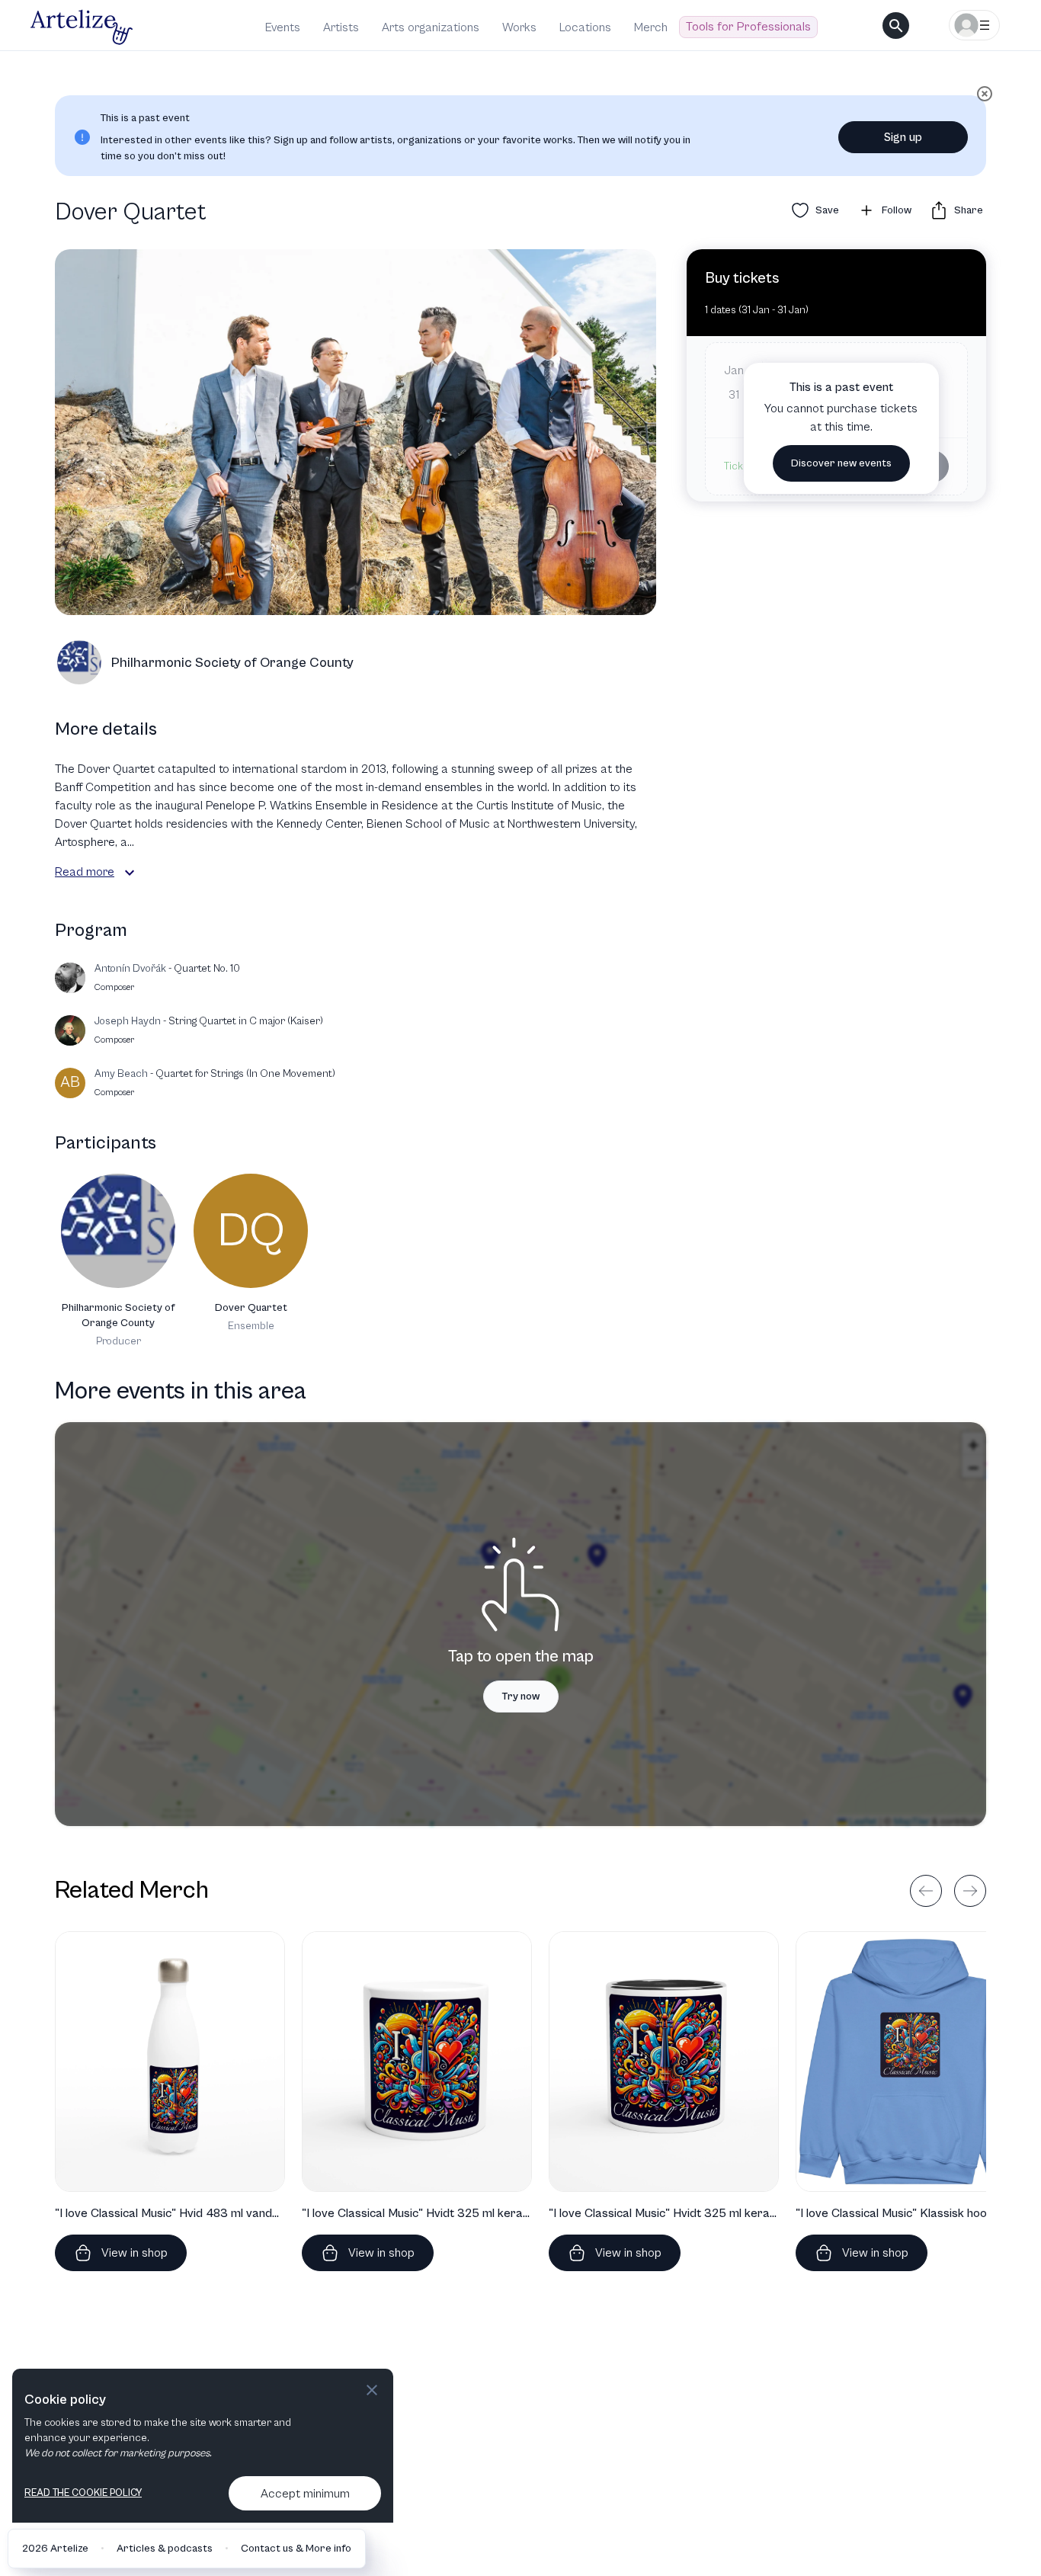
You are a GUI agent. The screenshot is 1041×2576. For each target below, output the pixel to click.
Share (969, 210)
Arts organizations (431, 27)
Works (519, 27)
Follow (897, 210)
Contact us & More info (296, 2549)
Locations (585, 27)
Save (827, 210)
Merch (651, 27)
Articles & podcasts (165, 2549)
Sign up (903, 137)
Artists (341, 27)
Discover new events (841, 463)
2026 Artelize (55, 2549)
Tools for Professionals (748, 27)
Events (283, 27)
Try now (521, 1697)
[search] (896, 26)
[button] (130, 873)
